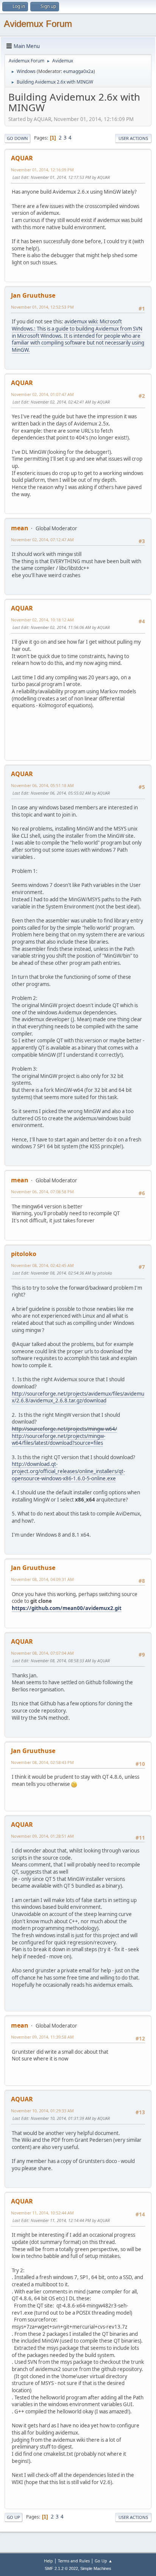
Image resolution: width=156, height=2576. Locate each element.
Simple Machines (96, 2568)
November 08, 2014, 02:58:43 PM (42, 1762)
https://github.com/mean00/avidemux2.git (67, 1608)
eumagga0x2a (78, 71)
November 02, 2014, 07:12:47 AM (42, 540)
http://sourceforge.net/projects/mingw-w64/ (64, 1429)
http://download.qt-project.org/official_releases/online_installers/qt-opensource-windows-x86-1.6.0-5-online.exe (68, 1471)
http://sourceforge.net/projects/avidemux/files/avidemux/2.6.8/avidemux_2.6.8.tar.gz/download (78, 1397)
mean (20, 528)
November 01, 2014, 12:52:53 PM (42, 307)
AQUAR (22, 158)
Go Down (17, 138)
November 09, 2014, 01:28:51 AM (42, 1836)
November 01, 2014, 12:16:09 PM (42, 170)
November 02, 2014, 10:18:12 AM (42, 620)
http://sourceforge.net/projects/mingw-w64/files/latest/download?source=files (58, 1440)
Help (48, 2561)
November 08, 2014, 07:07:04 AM (42, 1653)
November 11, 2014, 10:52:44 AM (42, 2213)
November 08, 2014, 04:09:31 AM (42, 1579)
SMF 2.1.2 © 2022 (61, 2568)
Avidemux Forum (38, 24)
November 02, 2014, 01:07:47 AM (42, 394)
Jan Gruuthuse (33, 295)
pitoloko (24, 1254)
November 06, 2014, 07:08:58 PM (42, 1192)
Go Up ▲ (104, 2561)
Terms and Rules (74, 2561)
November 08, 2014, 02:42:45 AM (42, 1265)
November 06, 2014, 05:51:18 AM (42, 785)
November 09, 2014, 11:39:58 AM (42, 2037)
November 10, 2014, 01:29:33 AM (42, 2111)
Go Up (13, 2517)
